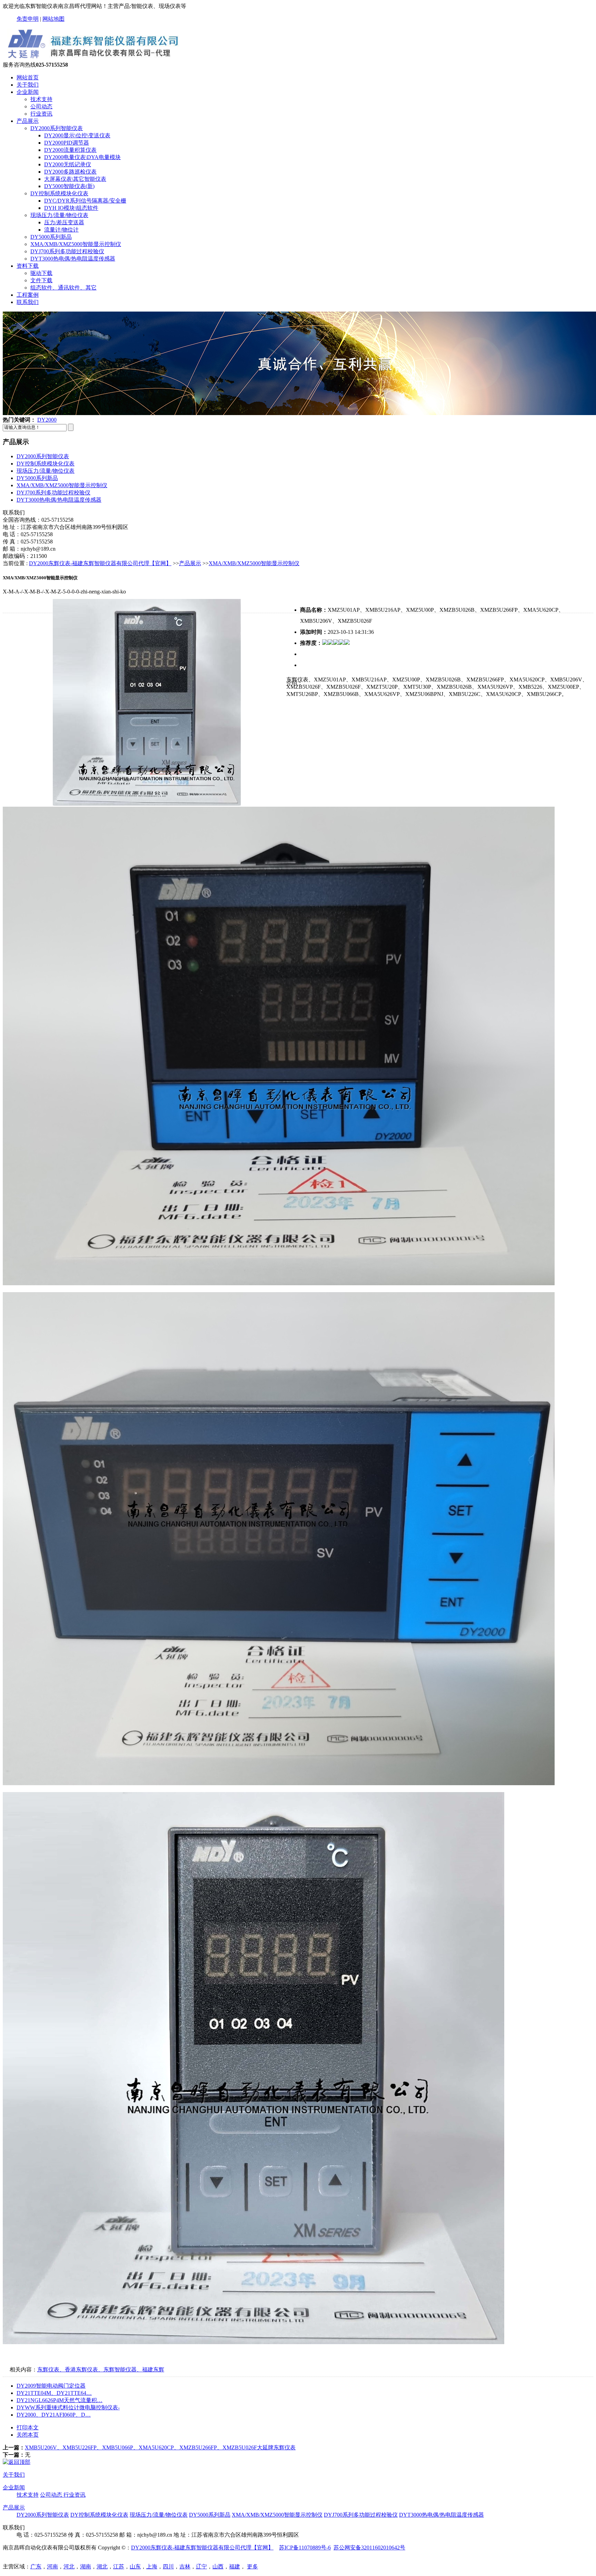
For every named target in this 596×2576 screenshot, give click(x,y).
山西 (218, 2567)
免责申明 (28, 19)
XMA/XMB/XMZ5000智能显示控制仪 (76, 244)
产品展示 (28, 121)
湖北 (102, 2567)
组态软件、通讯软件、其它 (63, 288)
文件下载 (41, 280)
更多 (252, 2567)
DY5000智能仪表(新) (69, 186)
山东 (135, 2567)
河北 (69, 2567)
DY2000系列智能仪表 (57, 128)
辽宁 (201, 2567)
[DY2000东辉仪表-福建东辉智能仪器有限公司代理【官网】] (93, 58)
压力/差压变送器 (64, 222)
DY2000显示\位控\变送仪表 (77, 135)
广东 (36, 2567)
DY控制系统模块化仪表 (59, 193)
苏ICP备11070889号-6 (305, 2548)
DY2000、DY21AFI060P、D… (54, 2415)
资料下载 (28, 266)
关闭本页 (28, 2435)
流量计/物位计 (61, 230)
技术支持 (41, 99)
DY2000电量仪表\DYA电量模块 (82, 157)
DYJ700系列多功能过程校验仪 (67, 251)
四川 (168, 2567)
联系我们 (28, 302)
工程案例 (28, 295)
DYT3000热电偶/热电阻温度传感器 (73, 259)
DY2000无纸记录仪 (68, 164)
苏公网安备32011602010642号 (369, 2548)
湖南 (86, 2567)
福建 (235, 2567)
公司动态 (41, 106)
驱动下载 (41, 273)
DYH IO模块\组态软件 (71, 208)
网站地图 (53, 19)
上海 (152, 2567)
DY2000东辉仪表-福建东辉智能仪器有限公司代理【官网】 (100, 563)
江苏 (119, 2567)
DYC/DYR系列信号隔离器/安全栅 (85, 201)
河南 (52, 2567)
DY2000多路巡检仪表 (70, 172)
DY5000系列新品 (51, 237)
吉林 (185, 2567)
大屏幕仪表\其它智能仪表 (75, 179)
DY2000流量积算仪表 (70, 150)
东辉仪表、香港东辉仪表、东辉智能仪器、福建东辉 (101, 2369)
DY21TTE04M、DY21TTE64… (54, 2393)
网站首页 (28, 77)
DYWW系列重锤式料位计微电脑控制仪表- (68, 2407)
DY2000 (47, 420)
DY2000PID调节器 (67, 143)
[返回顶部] (17, 2462)
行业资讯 (41, 114)
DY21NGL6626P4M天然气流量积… (59, 2400)
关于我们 (28, 85)
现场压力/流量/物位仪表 (59, 215)
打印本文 (28, 2427)
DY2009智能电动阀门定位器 (51, 2386)
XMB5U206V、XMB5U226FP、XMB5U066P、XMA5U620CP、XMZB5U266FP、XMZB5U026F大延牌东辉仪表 (160, 2447)
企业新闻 (28, 92)
